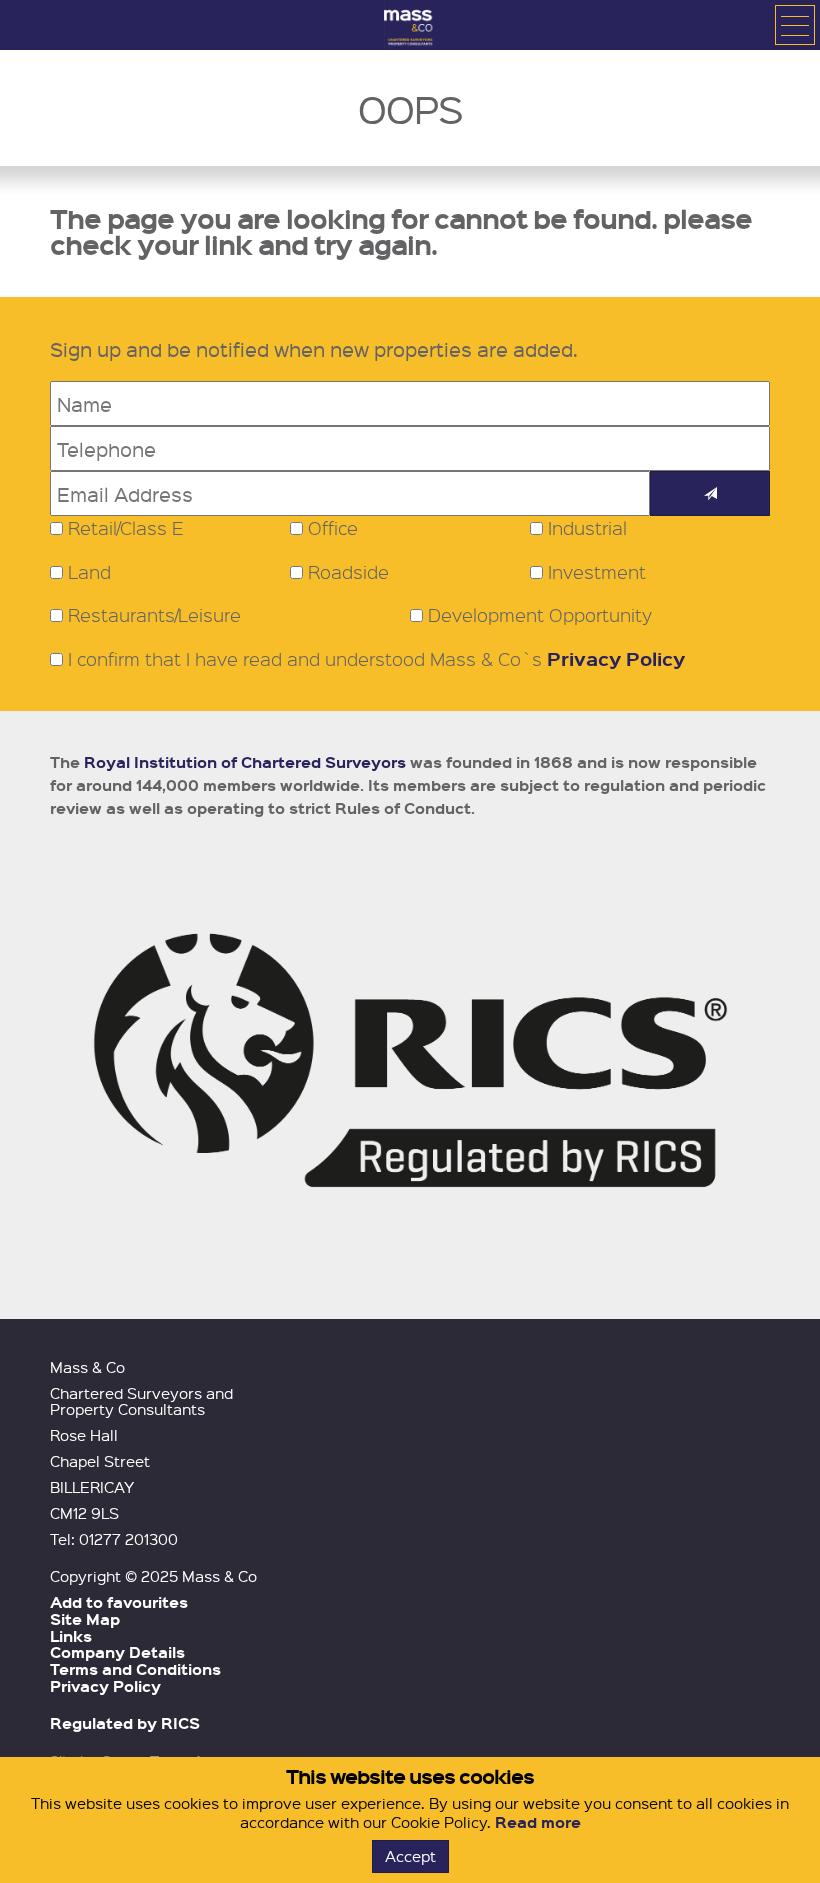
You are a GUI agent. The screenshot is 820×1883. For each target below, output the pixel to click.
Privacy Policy (616, 658)
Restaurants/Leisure (154, 615)
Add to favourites (119, 1602)
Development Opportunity (540, 615)
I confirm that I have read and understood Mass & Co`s (374, 659)
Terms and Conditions (135, 1669)
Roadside (348, 572)
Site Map (85, 1619)
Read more (538, 1822)
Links (71, 1636)
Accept (410, 1856)
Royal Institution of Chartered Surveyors (245, 762)
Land (89, 572)
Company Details (117, 1652)
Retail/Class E (126, 528)
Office (333, 528)
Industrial (587, 528)
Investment (597, 572)
